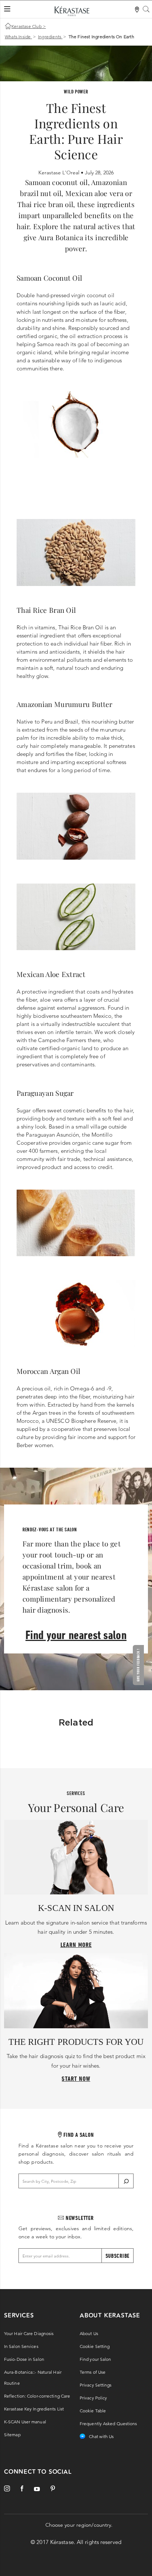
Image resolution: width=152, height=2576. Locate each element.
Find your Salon (96, 2359)
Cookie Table (93, 2411)
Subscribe (118, 2256)
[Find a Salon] (138, 10)
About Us (89, 2333)
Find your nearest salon (76, 1635)
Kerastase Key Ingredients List (34, 2409)
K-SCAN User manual (25, 2422)
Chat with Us (101, 2436)
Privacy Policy (93, 2398)
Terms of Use (93, 2372)
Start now (76, 2078)
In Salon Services (21, 2346)
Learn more (76, 1945)
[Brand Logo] (72, 13)
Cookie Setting (95, 2346)
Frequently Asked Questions (108, 2424)
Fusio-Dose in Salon (24, 2359)
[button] (139, 1665)
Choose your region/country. (79, 2525)
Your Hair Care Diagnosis (29, 2333)
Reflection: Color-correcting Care (37, 2396)
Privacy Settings (96, 2385)
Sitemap (12, 2435)
